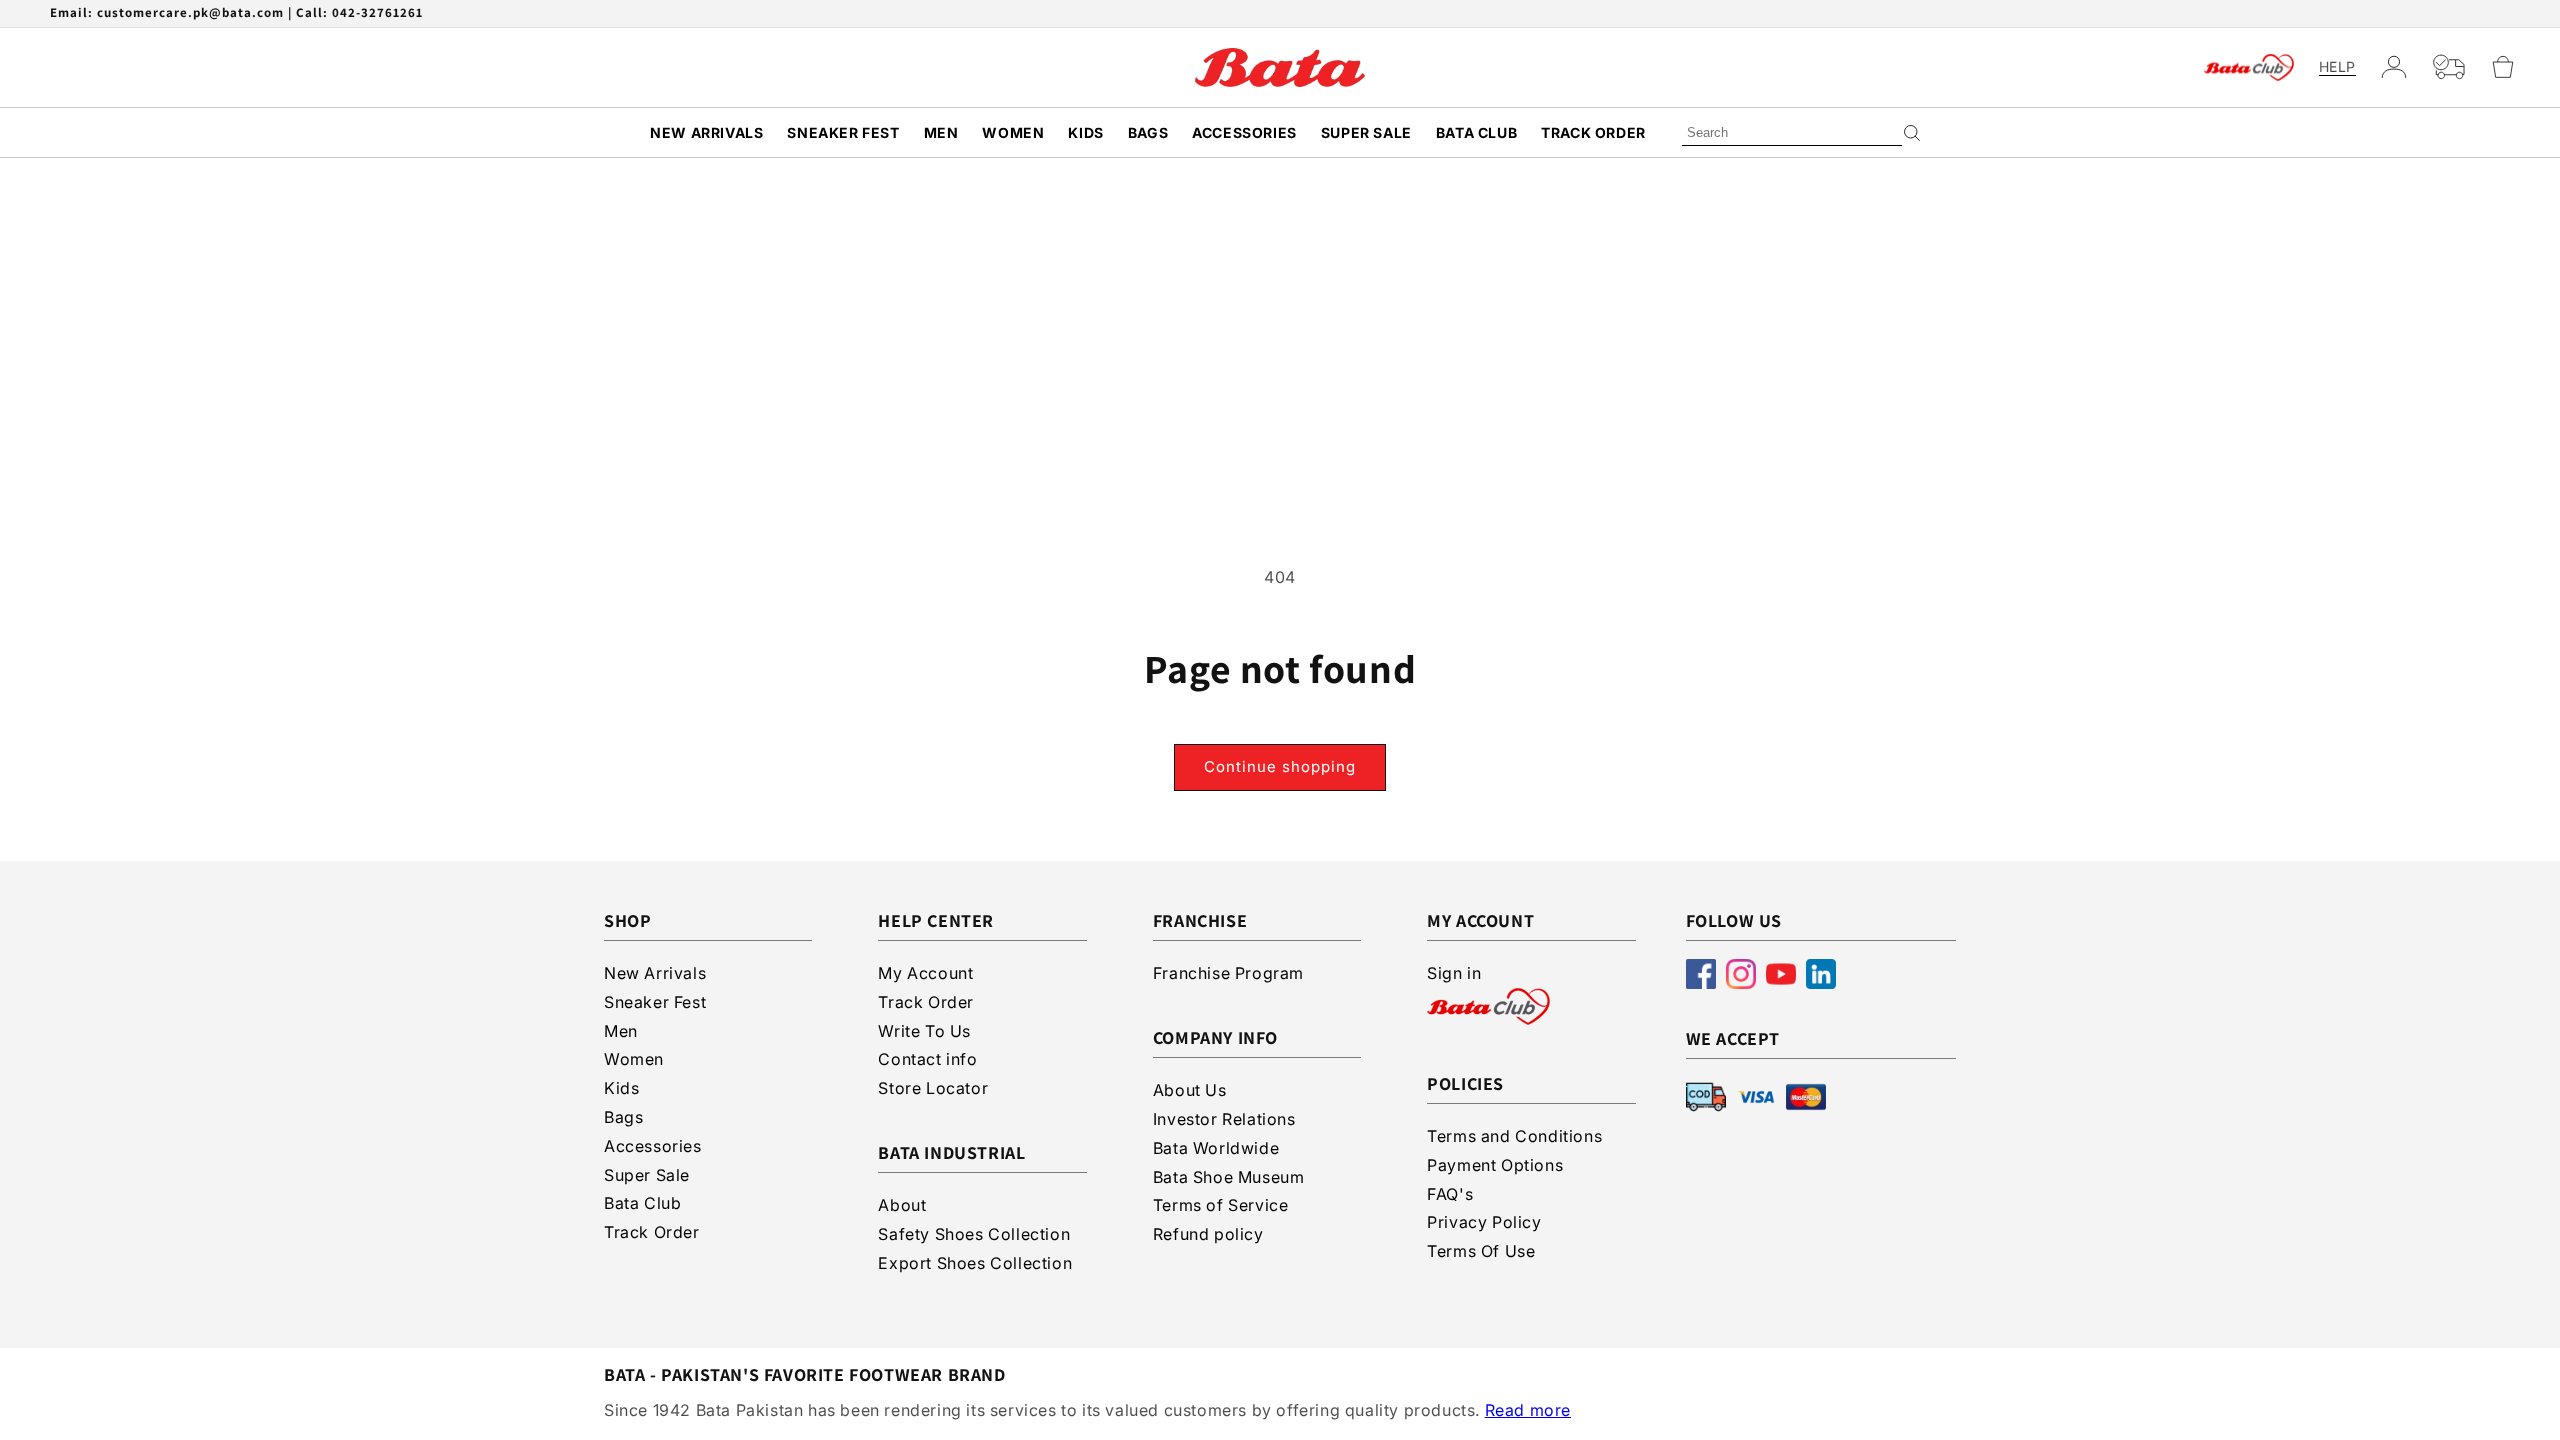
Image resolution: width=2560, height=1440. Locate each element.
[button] (2511, 67)
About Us (1190, 1090)
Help (2337, 67)
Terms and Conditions (1514, 1136)
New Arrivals (706, 132)
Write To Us (924, 1031)
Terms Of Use (1481, 1251)
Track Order (1593, 132)
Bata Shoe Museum (1229, 1177)
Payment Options (1495, 1165)
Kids (1085, 132)
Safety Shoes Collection (974, 1234)
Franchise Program (1228, 973)
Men (941, 132)
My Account (925, 973)
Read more (1528, 1410)
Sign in (1454, 973)
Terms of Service (1221, 1205)
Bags (1148, 132)
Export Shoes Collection (975, 1263)
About (902, 1205)
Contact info (927, 1059)
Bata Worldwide (1216, 1148)
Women (1013, 132)
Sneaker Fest (843, 132)
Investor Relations (1224, 1119)
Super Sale (1366, 132)
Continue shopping (1280, 766)
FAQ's (1450, 1194)
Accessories (1244, 132)
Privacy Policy (1484, 1222)
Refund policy (1208, 1234)
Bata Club (1476, 132)
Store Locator (933, 1088)
